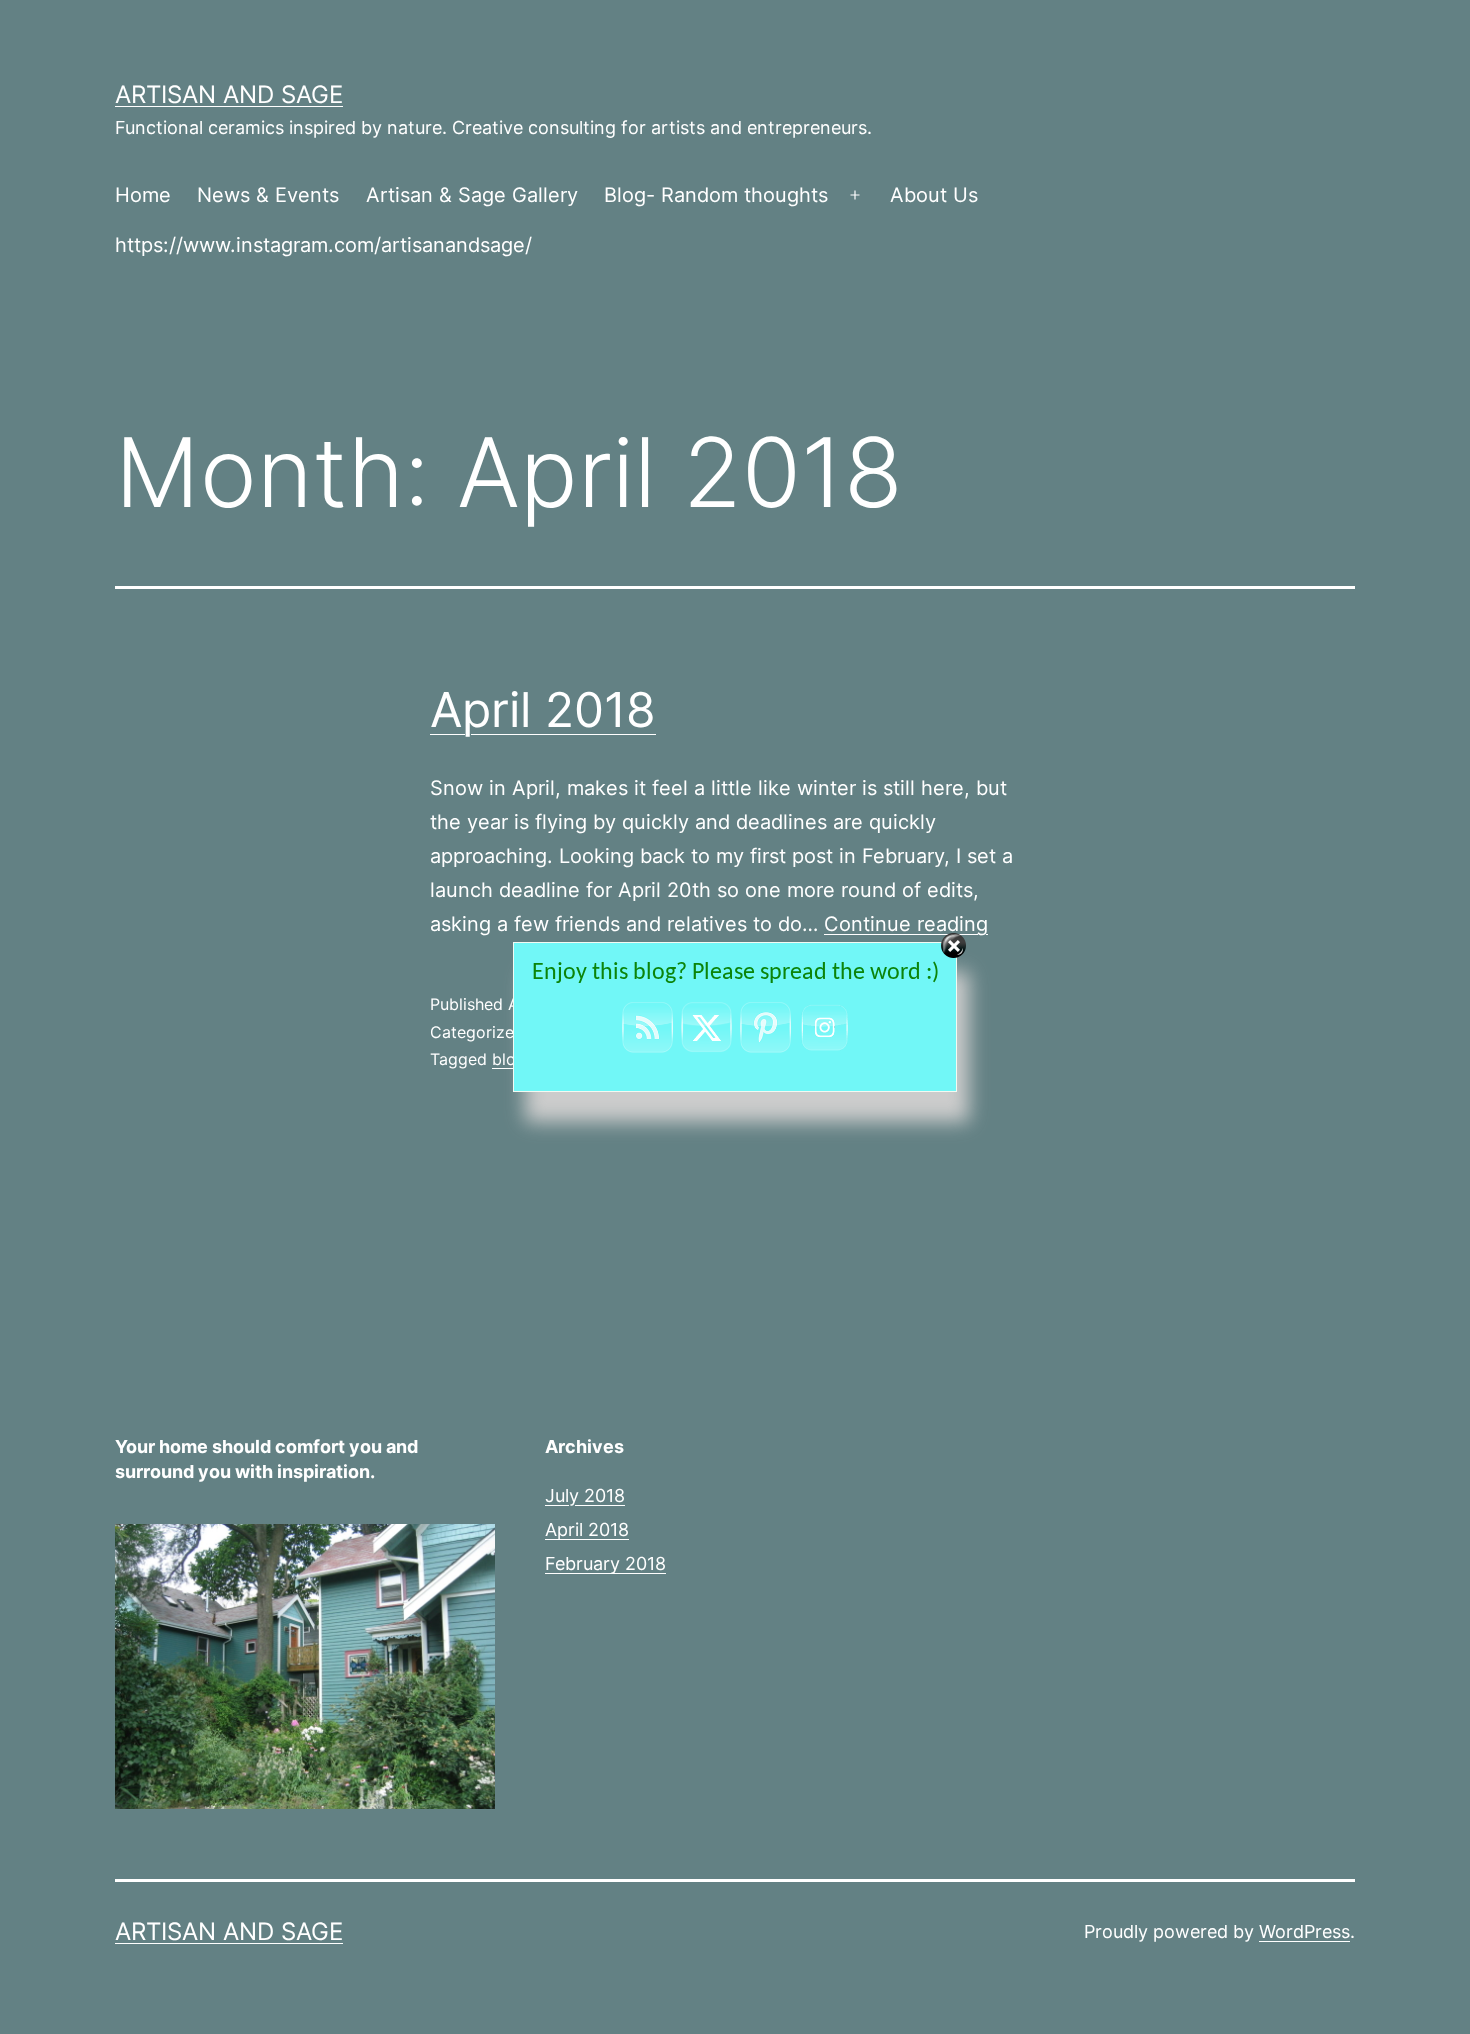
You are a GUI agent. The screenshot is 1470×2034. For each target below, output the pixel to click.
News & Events (268, 195)
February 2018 (605, 1563)
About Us (934, 195)
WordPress (1304, 1931)
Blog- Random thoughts (716, 195)
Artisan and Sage (229, 94)
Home (143, 195)
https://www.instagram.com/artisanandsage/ (323, 245)
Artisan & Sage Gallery (472, 195)
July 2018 (585, 1495)
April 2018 (543, 709)
